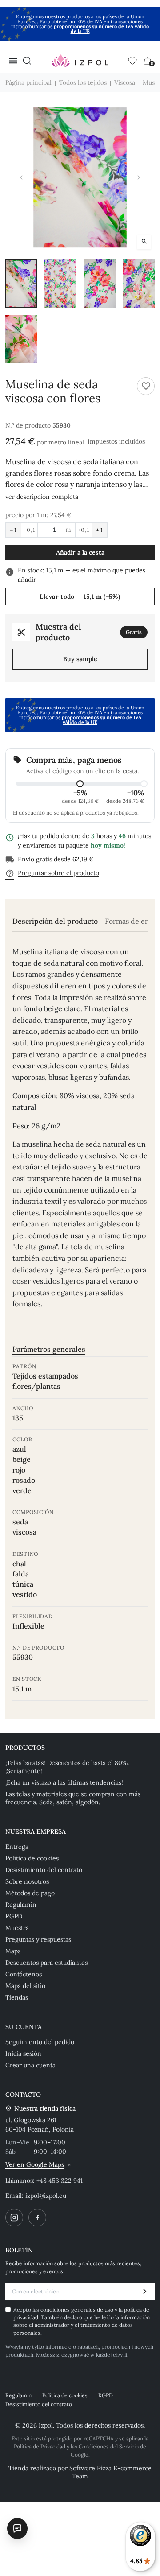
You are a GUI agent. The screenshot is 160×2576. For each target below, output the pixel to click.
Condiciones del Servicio (109, 2446)
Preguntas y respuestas (38, 1939)
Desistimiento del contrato (44, 1870)
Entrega (17, 1847)
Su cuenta (24, 2027)
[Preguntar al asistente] (17, 2528)
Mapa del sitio (25, 1986)
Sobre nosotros (27, 1881)
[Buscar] (27, 61)
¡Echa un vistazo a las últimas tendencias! (64, 1782)
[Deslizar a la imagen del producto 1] (21, 284)
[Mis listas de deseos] (132, 61)
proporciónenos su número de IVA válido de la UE (101, 29)
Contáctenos (24, 1974)
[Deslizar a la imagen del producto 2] (60, 284)
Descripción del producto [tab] (55, 921)
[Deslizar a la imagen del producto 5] (21, 339)
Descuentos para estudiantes (46, 1963)
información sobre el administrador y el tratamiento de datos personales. (82, 2325)
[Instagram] (14, 2218)
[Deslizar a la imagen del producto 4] (139, 284)
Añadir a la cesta (80, 552)
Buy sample (80, 659)
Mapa (13, 1951)
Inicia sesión (23, 2053)
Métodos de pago (30, 1893)
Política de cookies (32, 1858)
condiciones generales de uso (78, 2310)
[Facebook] (37, 2218)
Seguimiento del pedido (40, 2042)
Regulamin (21, 1905)
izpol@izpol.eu (46, 2196)
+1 (100, 530)
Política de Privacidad (40, 2446)
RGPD (14, 1916)
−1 (13, 530)
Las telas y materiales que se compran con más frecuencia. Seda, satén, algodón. (73, 1798)
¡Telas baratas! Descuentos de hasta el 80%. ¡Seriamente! (67, 1767)
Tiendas (17, 1997)
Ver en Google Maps (35, 2164)
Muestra (17, 1928)
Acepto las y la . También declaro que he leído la (82, 2321)
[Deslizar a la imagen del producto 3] (100, 284)
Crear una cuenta (30, 2065)
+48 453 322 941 (60, 2181)
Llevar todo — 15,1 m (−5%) (80, 597)
